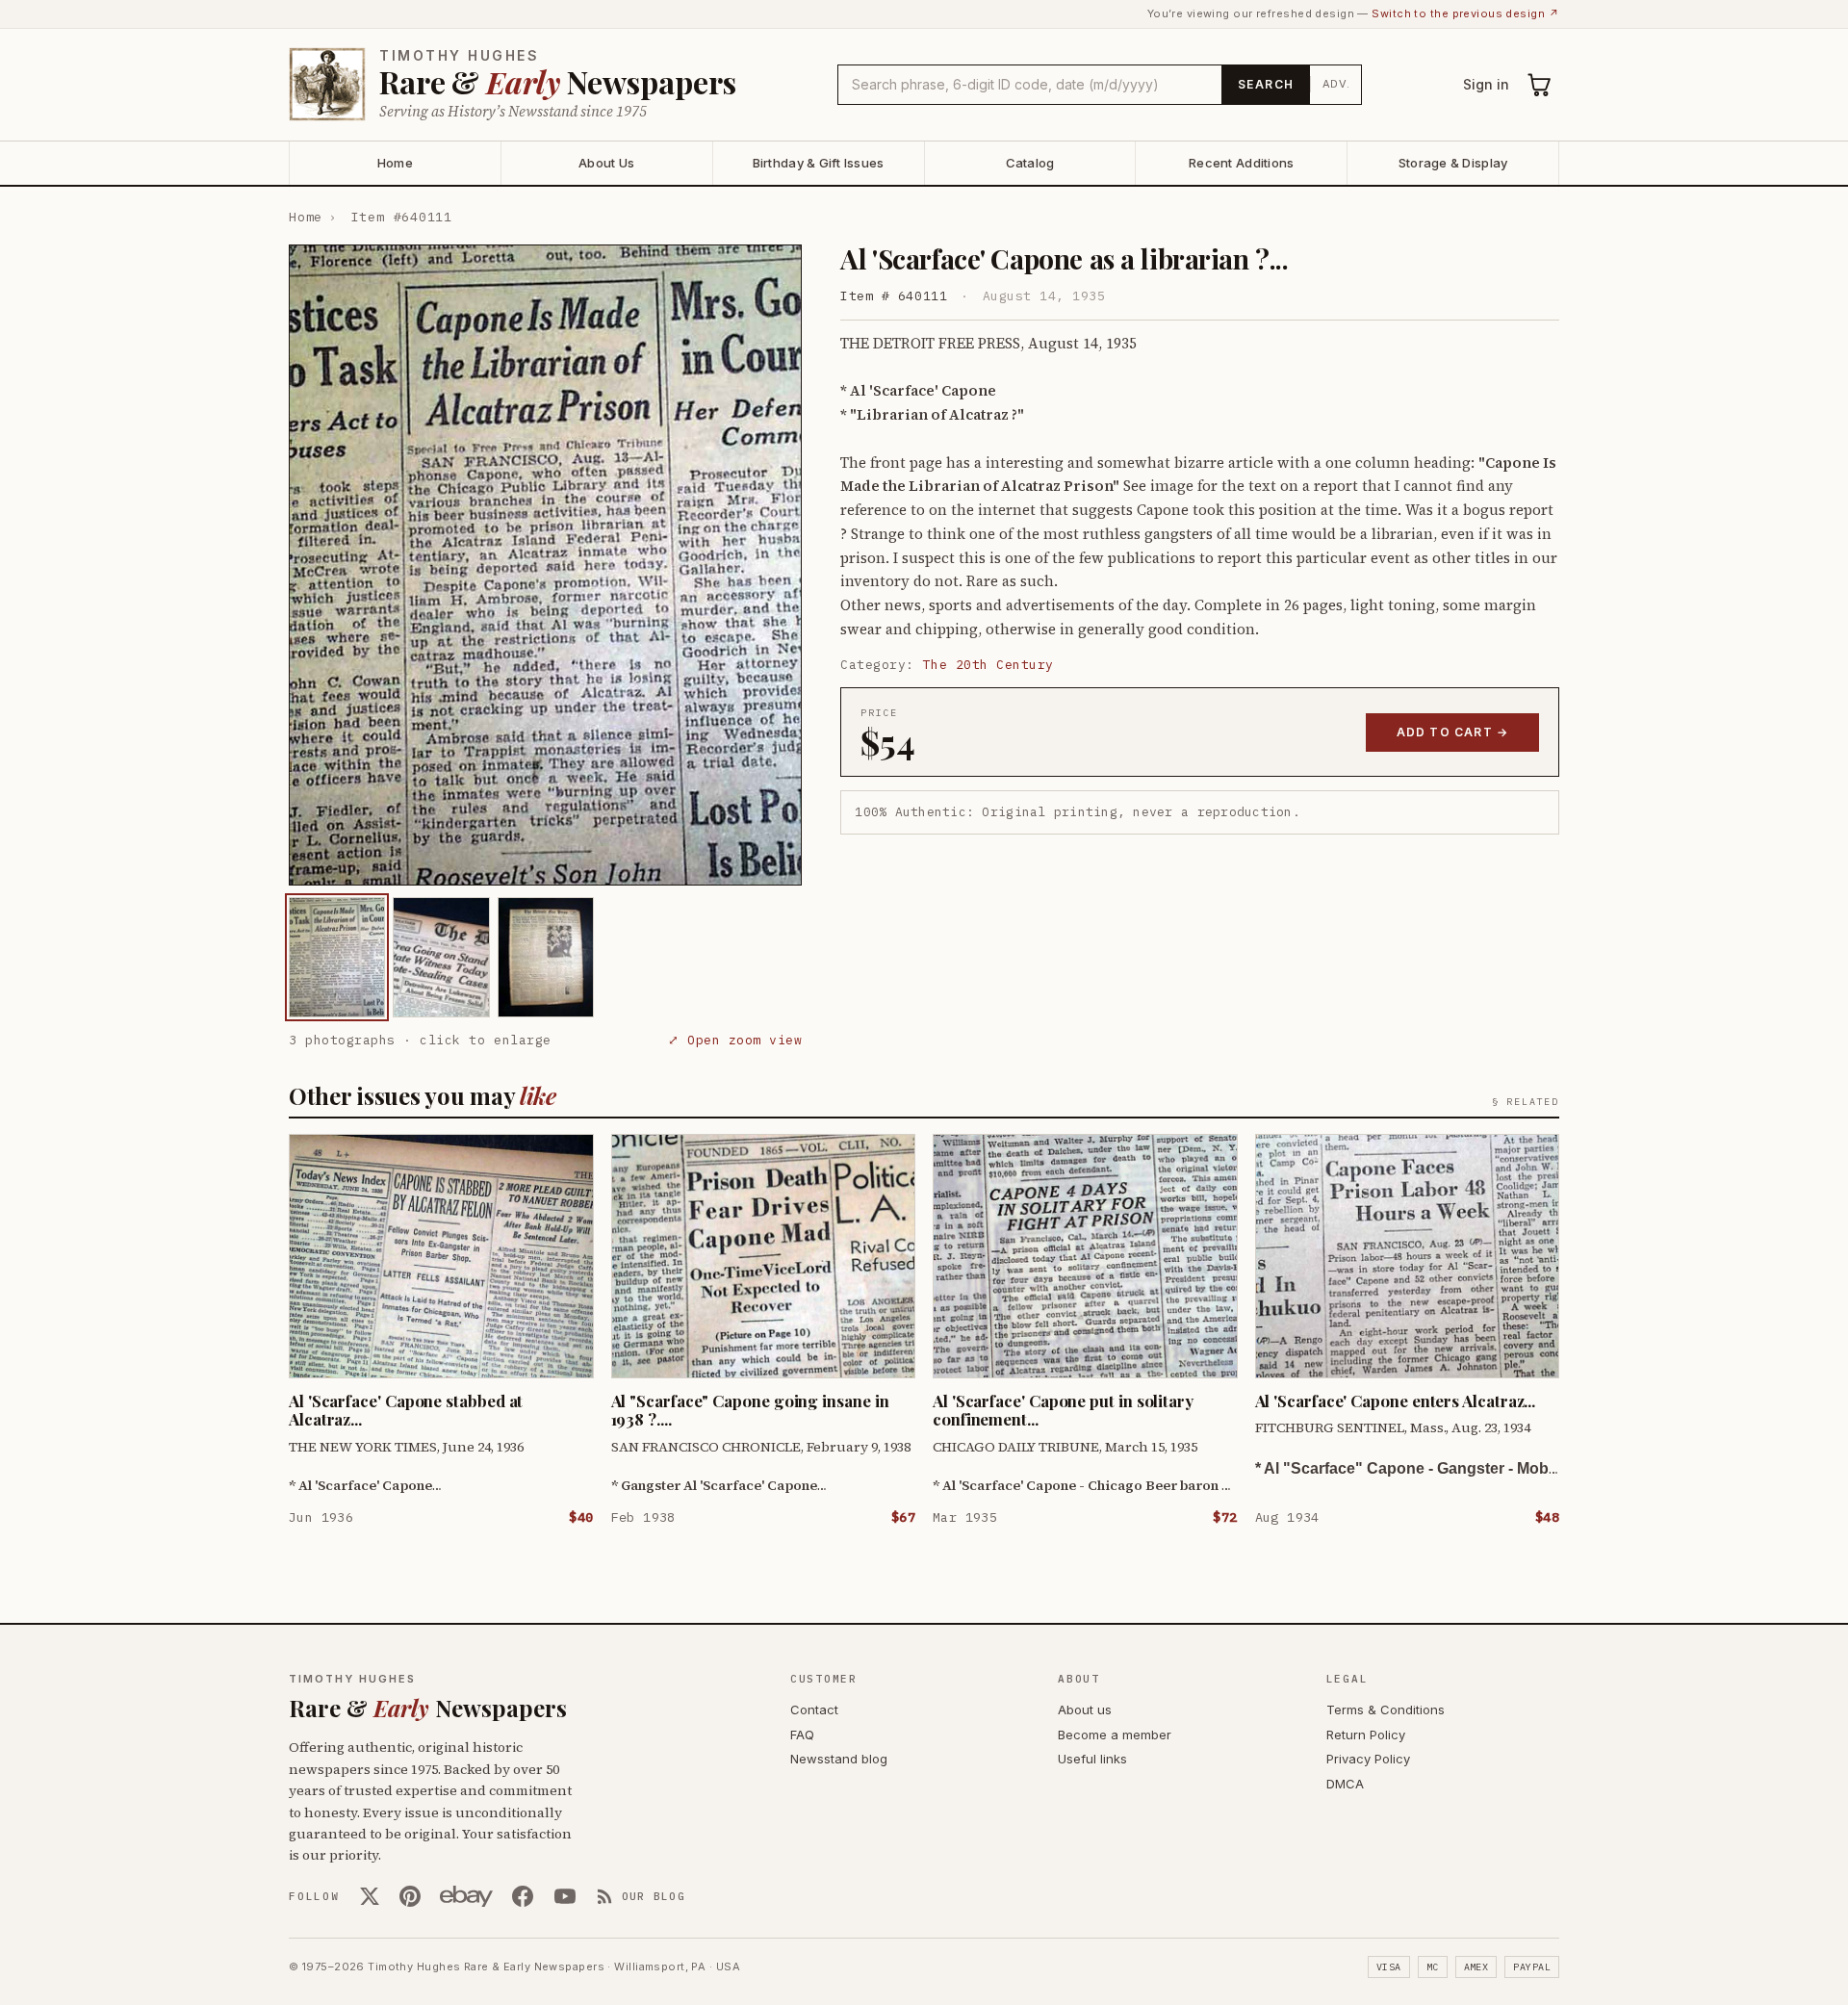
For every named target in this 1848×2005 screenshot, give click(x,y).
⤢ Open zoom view (735, 1040)
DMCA (1345, 1784)
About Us (606, 163)
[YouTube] (565, 1896)
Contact (814, 1709)
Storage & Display (1453, 163)
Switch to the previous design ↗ (1465, 13)
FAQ (802, 1735)
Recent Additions (1241, 163)
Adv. (1336, 84)
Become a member (1115, 1735)
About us (1085, 1709)
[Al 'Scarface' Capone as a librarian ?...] (337, 957)
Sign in (1486, 84)
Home (395, 163)
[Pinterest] (410, 1896)
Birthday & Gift (819, 163)
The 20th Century (988, 665)
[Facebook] (523, 1896)
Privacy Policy (1368, 1759)
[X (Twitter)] (370, 1896)
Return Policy (1366, 1735)
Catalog (1030, 163)
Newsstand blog (839, 1759)
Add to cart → (1453, 732)
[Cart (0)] (1540, 85)
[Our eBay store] (466, 1896)
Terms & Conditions (1386, 1709)
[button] (545, 565)
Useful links (1092, 1759)
